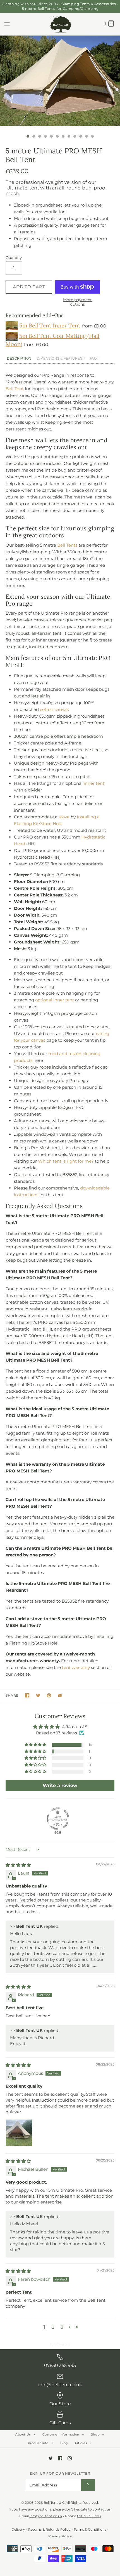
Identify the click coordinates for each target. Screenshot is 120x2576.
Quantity (14, 257)
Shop (98, 2434)
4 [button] (45, 137)
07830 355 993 (89, 2516)
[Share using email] (60, 1695)
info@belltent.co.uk (46, 2516)
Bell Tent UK (54, 2503)
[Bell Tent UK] (60, 24)
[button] (36, 1745)
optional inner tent (55, 1000)
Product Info (40, 2443)
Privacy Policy (60, 2536)
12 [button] (92, 137)
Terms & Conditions (90, 2529)
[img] (18, 1865)
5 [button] (51, 137)
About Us (25, 2434)
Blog (64, 2443)
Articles (83, 2443)
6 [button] (57, 137)
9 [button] (75, 137)
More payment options (77, 302)
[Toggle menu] (7, 24)
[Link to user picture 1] (19, 2133)
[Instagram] (70, 2458)
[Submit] (88, 2485)
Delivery (18, 2529)
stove (64, 817)
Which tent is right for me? (66, 1161)
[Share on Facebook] (27, 1695)
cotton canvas (54, 709)
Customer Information (63, 2434)
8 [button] (69, 137)
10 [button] (80, 137)
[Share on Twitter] (38, 1695)
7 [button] (63, 137)
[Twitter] (51, 2458)
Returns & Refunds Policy (49, 2529)
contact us (102, 2509)
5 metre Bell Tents (39, 9)
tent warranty (76, 1667)
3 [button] (39, 137)
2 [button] (33, 137)
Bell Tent (15, 389)
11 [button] (86, 137)
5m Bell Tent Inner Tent (50, 325)
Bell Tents (67, 545)
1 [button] (28, 137)
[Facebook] (60, 2458)
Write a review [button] (60, 1785)
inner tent (94, 783)
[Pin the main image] (49, 1695)
